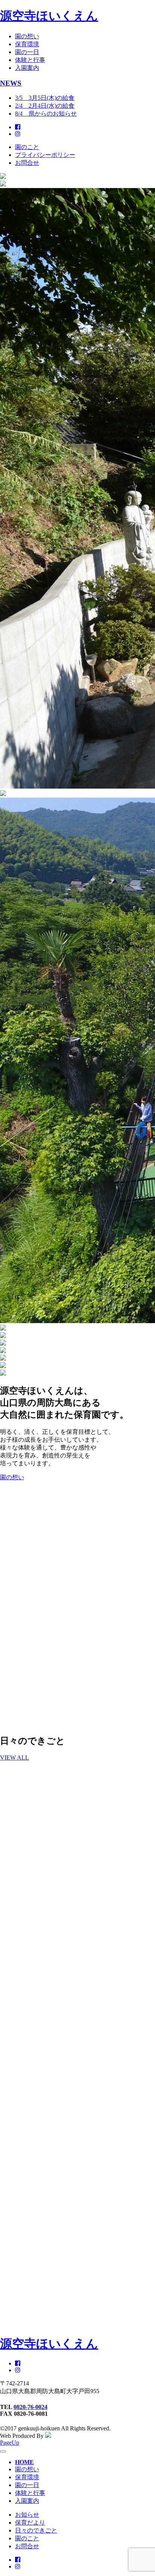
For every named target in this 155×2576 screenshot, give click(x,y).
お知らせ (27, 2515)
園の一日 (27, 52)
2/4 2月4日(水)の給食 (45, 106)
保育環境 (27, 44)
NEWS (11, 83)
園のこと (27, 147)
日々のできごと (36, 2530)
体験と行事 (30, 60)
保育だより (30, 2523)
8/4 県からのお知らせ (46, 114)
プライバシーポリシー (45, 155)
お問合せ (27, 163)
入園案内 (27, 68)
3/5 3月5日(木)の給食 (45, 98)
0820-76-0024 (30, 2407)
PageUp (10, 2443)
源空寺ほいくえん (49, 16)
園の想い (27, 36)
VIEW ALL (14, 1758)
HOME (24, 2462)
